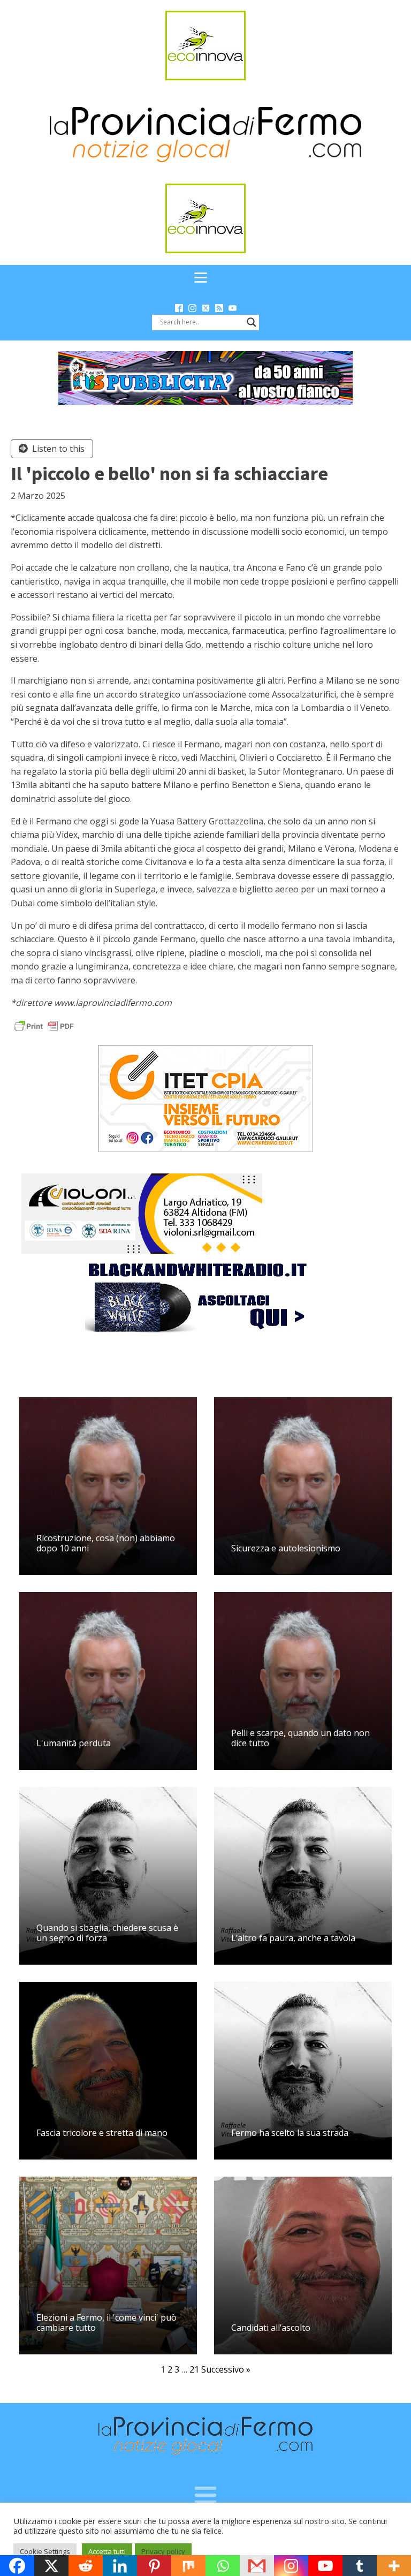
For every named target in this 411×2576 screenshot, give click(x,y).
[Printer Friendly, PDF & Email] (44, 1025)
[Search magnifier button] (252, 322)
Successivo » (226, 2369)
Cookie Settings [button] (45, 2551)
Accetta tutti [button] (107, 2551)
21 (194, 2369)
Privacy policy (163, 2551)
